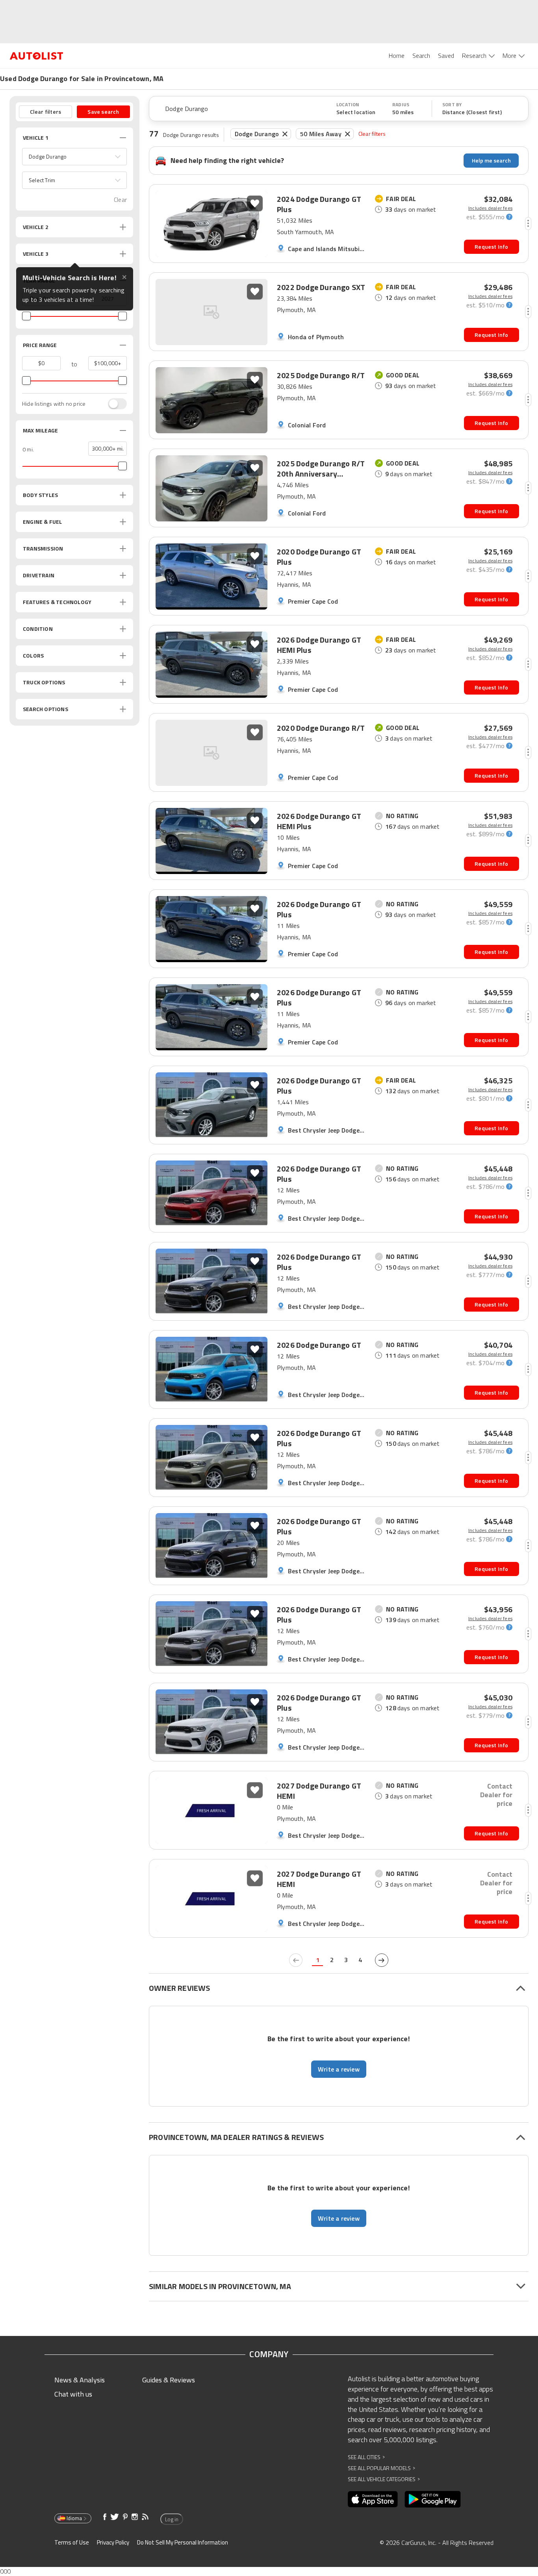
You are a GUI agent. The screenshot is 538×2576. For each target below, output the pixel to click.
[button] (74, 157)
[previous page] (296, 1960)
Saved (446, 55)
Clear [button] (120, 200)
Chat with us (73, 2394)
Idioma (74, 2518)
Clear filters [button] (46, 112)
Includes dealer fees (490, 208)
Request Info (491, 247)
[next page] (382, 1960)
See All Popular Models (381, 2468)
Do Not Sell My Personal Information (183, 2542)
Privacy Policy (113, 2542)
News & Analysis (80, 2380)
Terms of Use (72, 2542)
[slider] (26, 316)
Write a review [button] (339, 2069)
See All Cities (366, 2457)
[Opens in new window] (373, 2499)
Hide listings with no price (54, 404)
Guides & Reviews (169, 2380)
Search (421, 55)
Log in (172, 2519)
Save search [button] (103, 112)
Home (397, 55)
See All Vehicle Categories (384, 2479)
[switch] (113, 404)
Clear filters (372, 134)
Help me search (491, 160)
